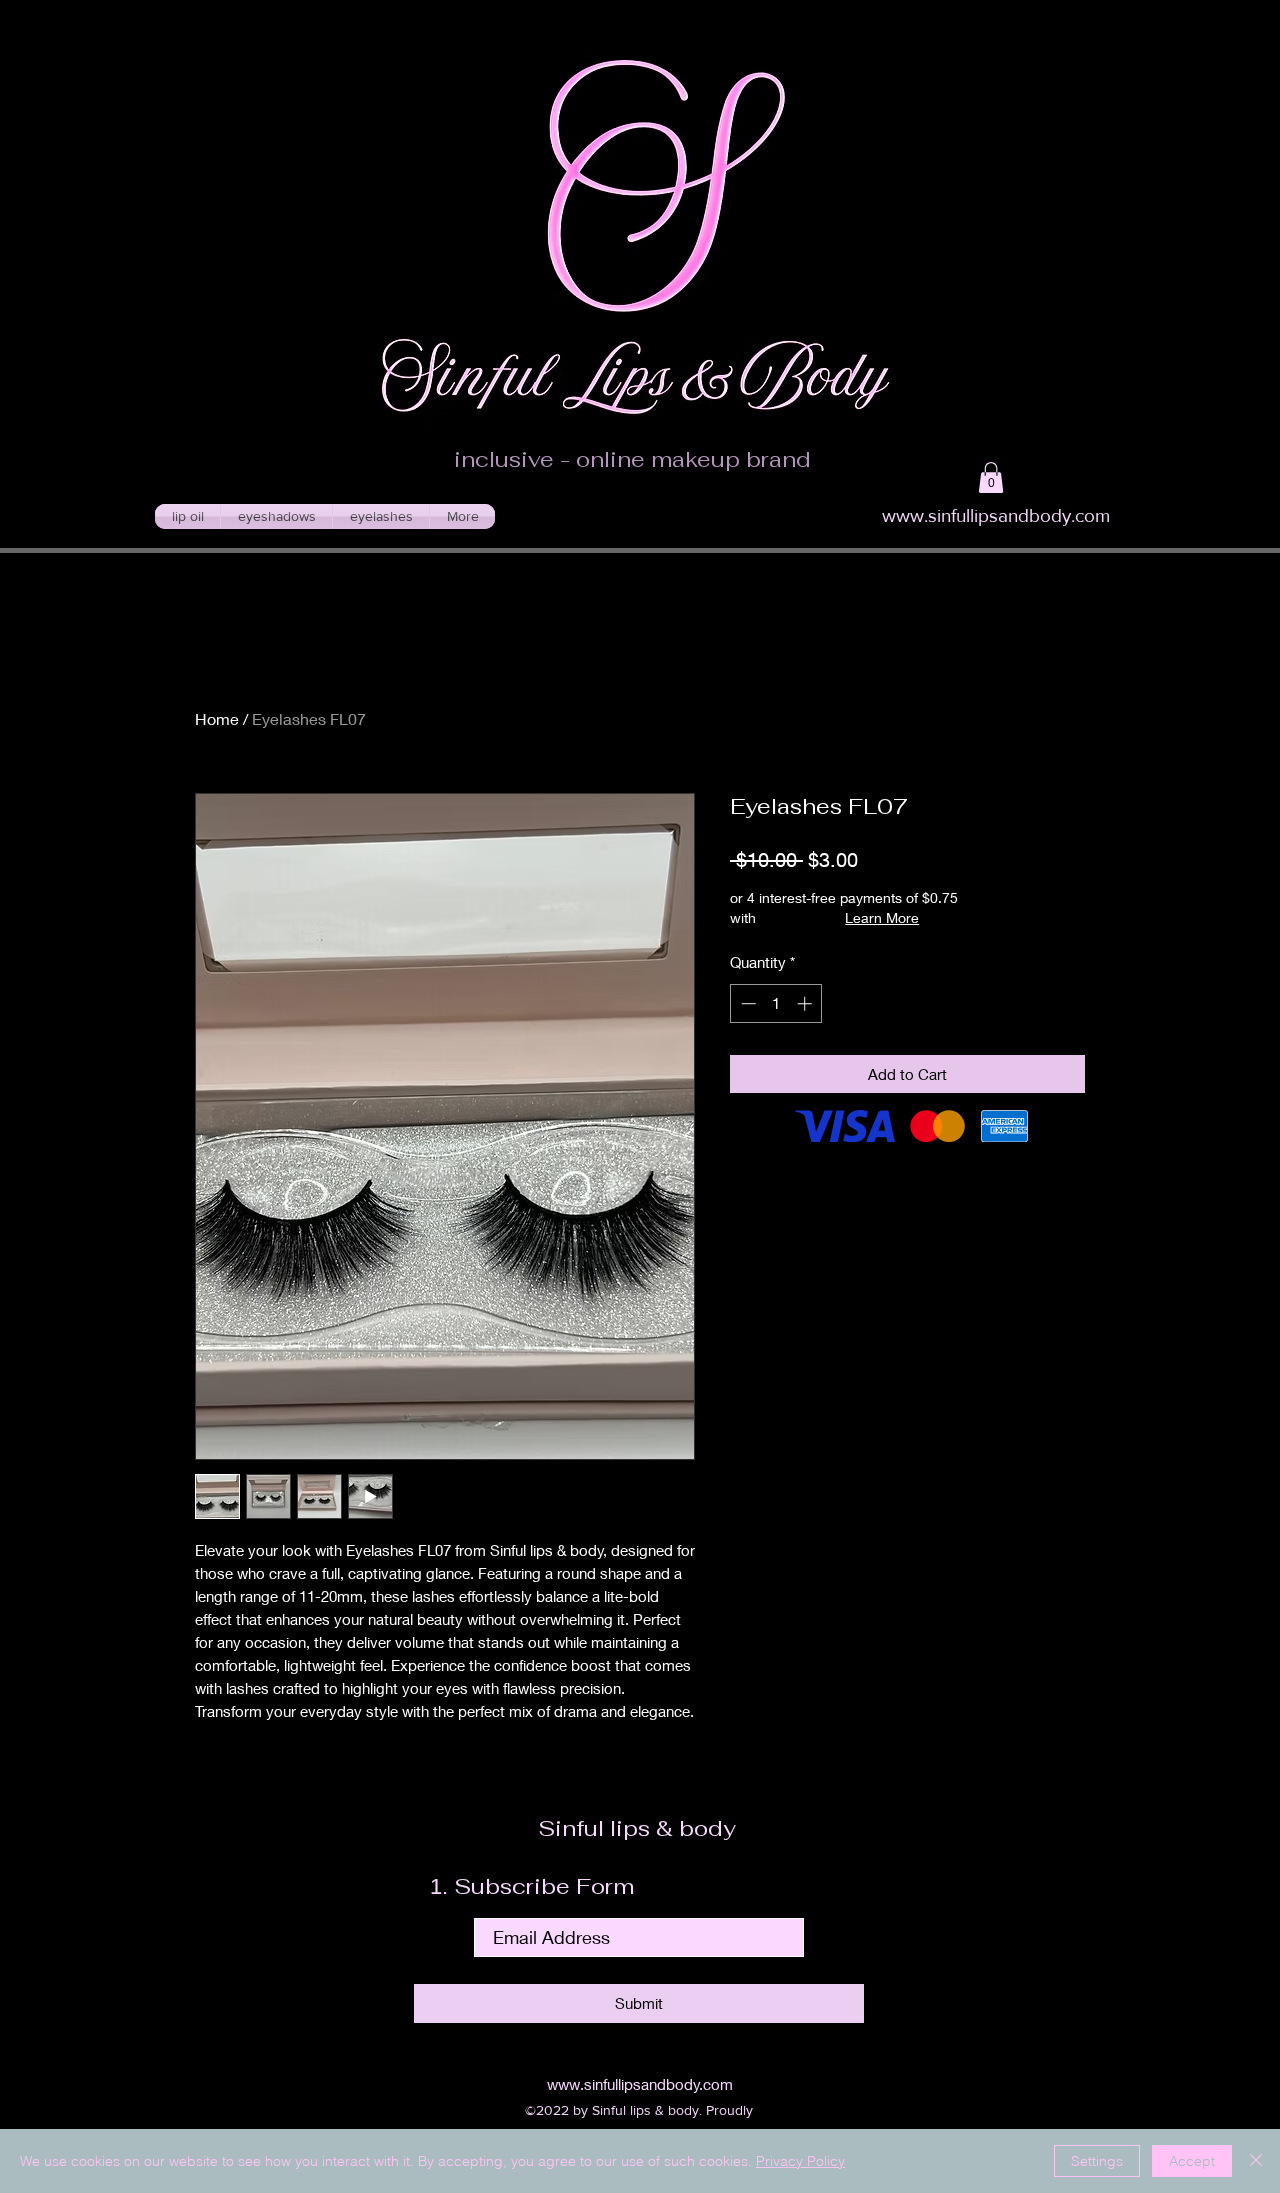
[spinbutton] (776, 1003)
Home (217, 718)
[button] (991, 477)
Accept (1192, 2161)
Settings (1097, 2161)
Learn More (882, 917)
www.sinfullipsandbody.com (996, 515)
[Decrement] (746, 1003)
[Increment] (806, 1003)
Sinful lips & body (640, 1828)
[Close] (1256, 2161)
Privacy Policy (800, 2161)
